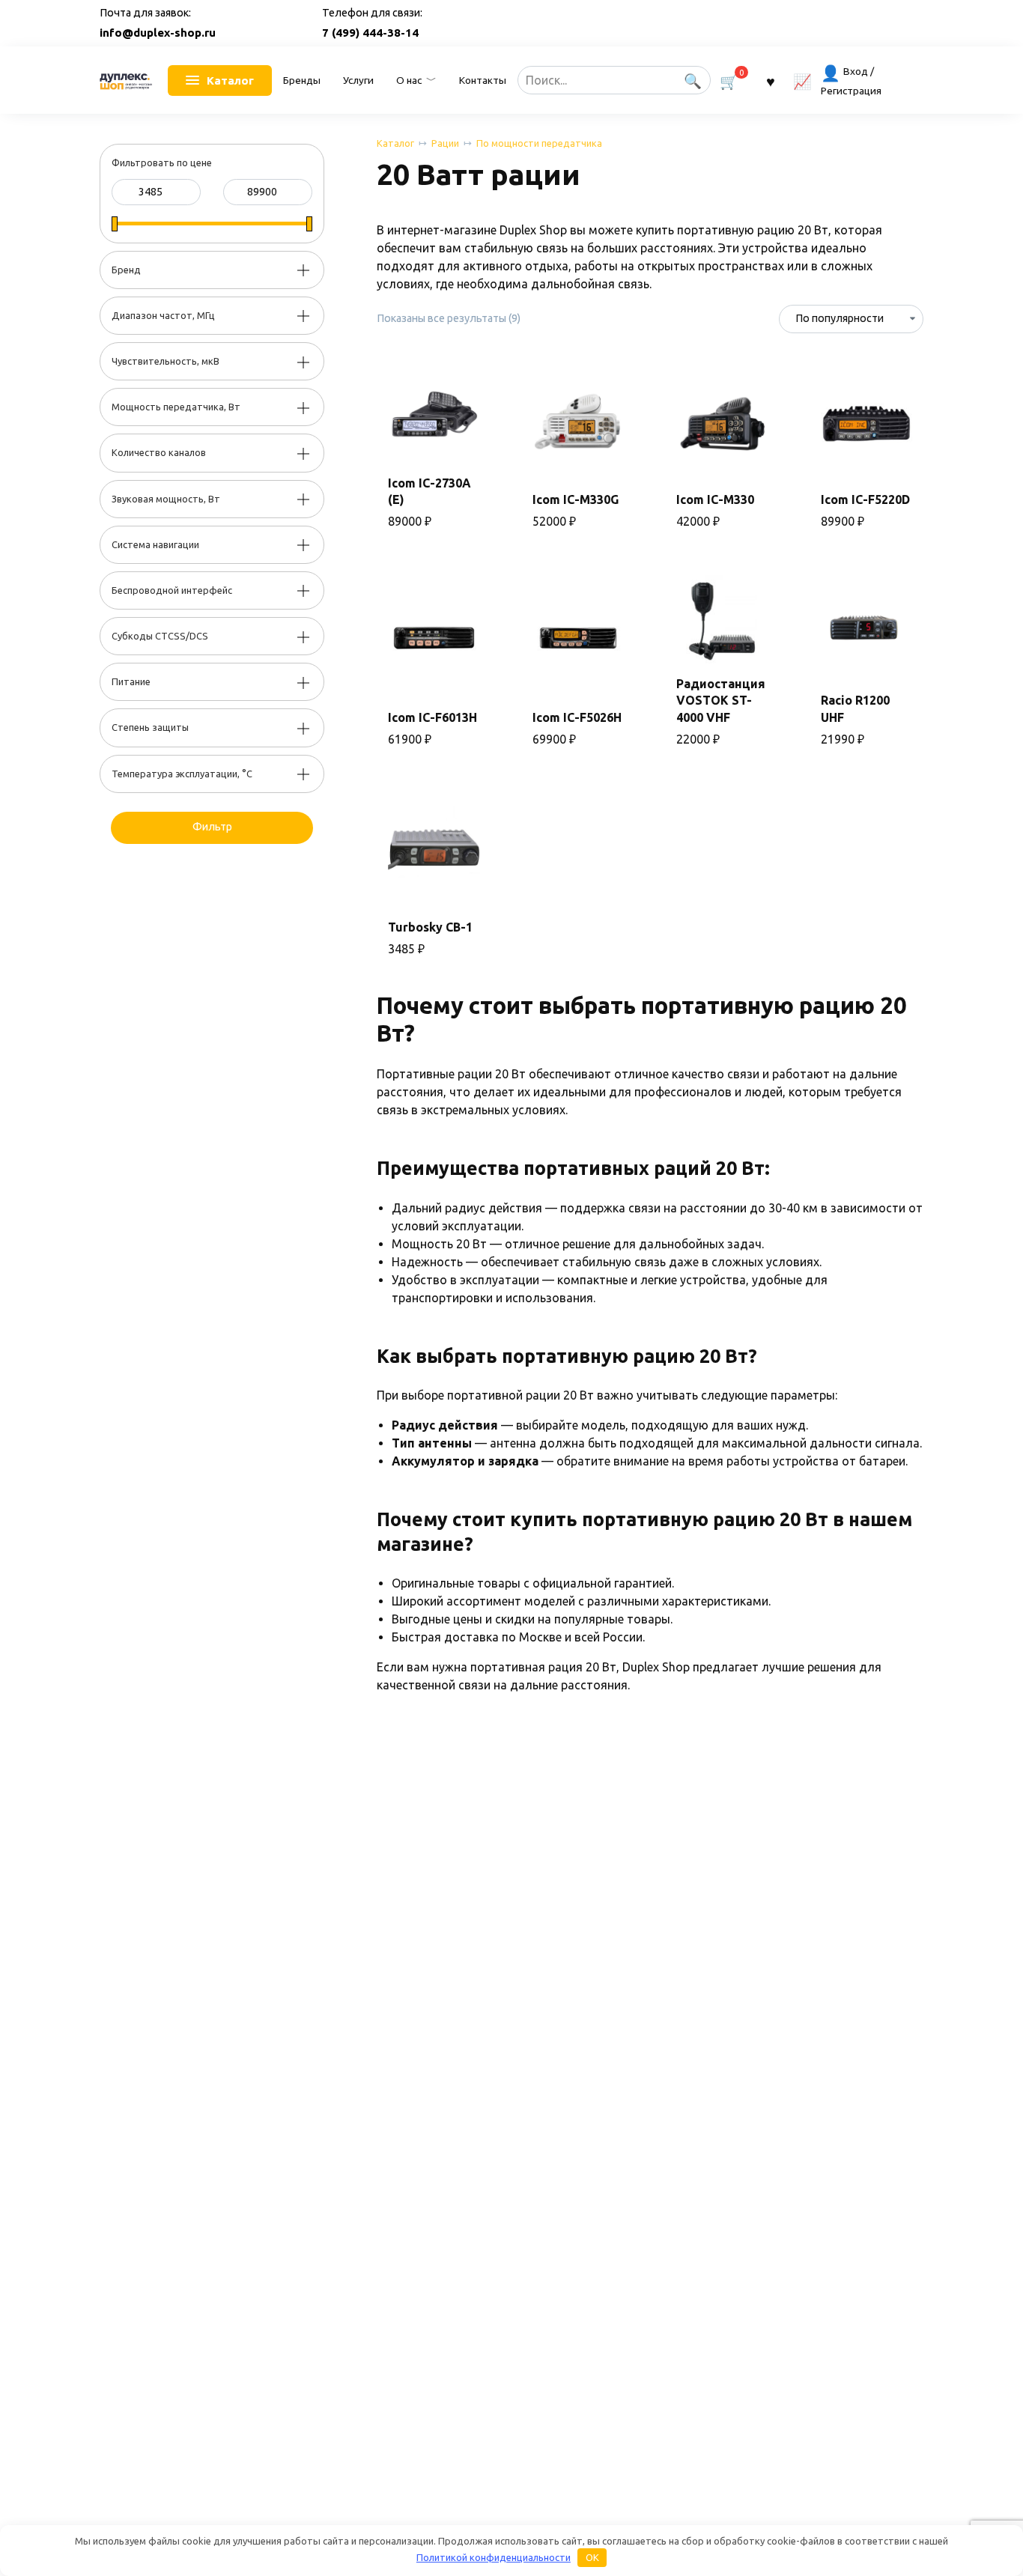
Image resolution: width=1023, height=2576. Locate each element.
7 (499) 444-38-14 (370, 33)
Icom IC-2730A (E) (429, 491)
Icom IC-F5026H (577, 717)
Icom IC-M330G (576, 499)
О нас (409, 80)
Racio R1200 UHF (855, 708)
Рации (445, 143)
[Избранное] (771, 80)
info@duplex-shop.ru (158, 33)
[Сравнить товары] (802, 80)
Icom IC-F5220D (865, 499)
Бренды (302, 80)
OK (592, 2557)
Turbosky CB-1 (430, 927)
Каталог (395, 143)
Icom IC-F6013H (432, 717)
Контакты (483, 80)
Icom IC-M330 (715, 499)
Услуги (358, 80)
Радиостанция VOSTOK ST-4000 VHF (721, 701)
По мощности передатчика (539, 143)
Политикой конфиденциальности (494, 2557)
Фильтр (212, 827)
